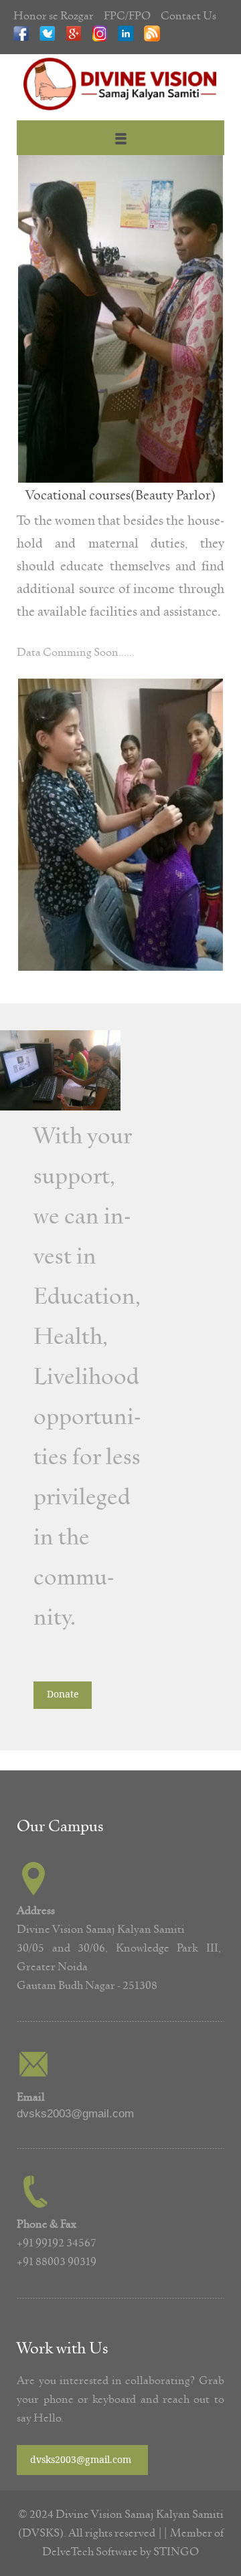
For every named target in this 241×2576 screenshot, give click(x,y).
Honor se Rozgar (54, 16)
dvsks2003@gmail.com (75, 2114)
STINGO (176, 2552)
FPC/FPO (127, 16)
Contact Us (188, 16)
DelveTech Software (91, 2552)
